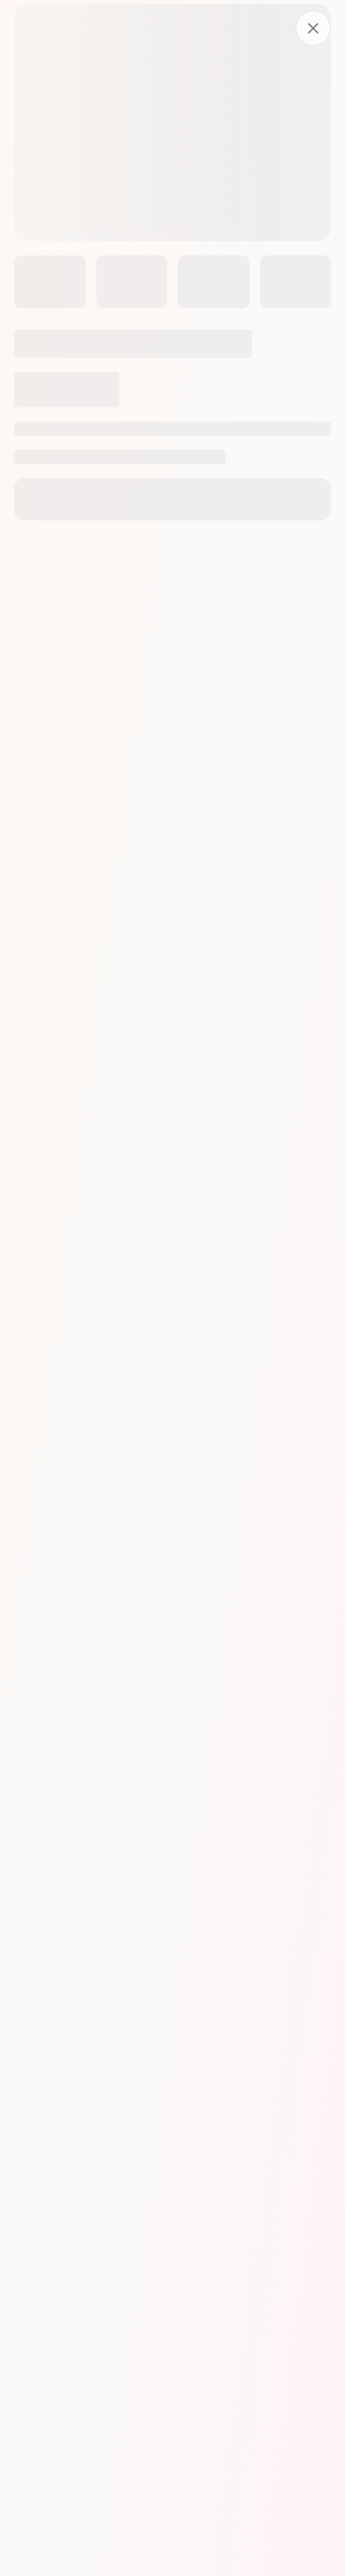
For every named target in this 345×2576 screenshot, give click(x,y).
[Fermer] (313, 28)
